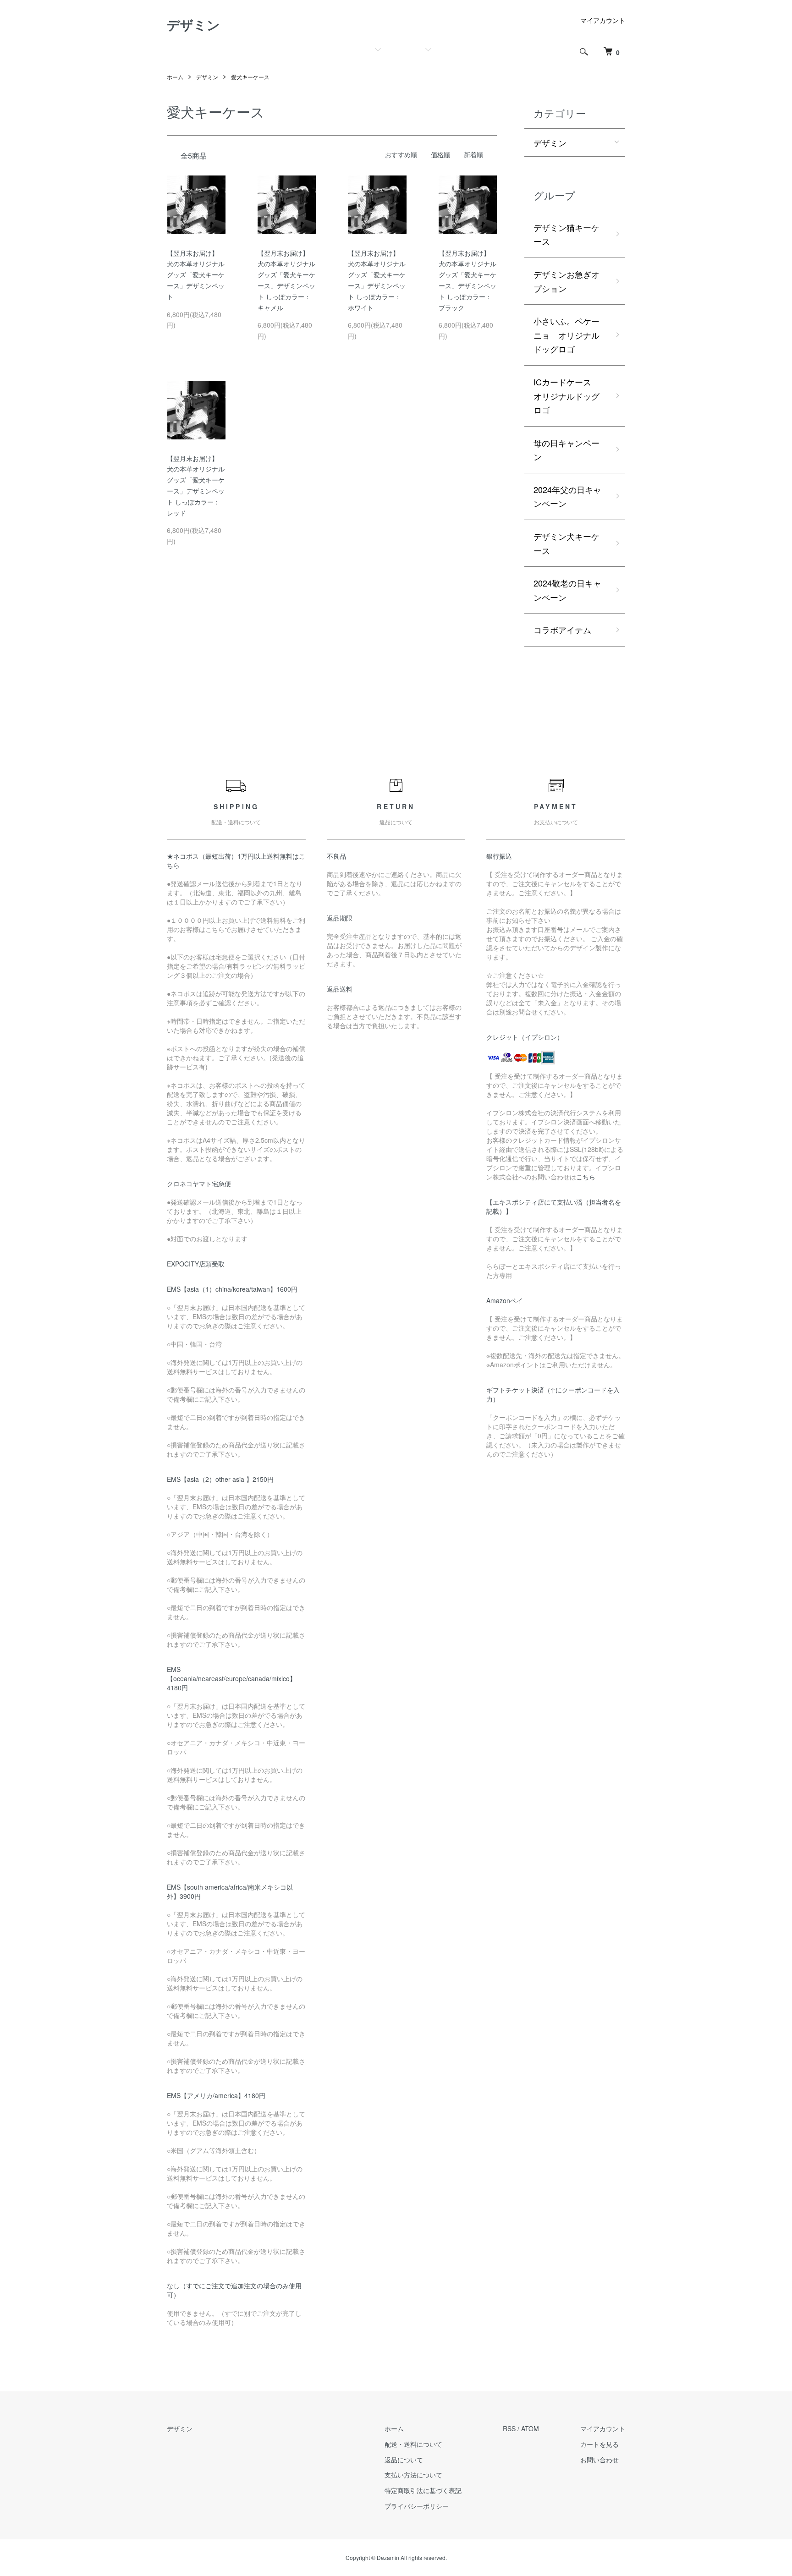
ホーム (175, 77)
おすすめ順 (401, 154)
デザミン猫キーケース (566, 234)
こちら (586, 1177)
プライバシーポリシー (417, 2506)
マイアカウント (603, 20)
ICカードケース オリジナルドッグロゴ (566, 396)
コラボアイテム (562, 630)
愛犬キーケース (250, 77)
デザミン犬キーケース (566, 543)
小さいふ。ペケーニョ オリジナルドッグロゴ (566, 335)
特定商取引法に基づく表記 (423, 2490)
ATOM (530, 2428)
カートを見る (599, 2444)
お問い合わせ (599, 2460)
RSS (509, 2428)
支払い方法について (413, 2475)
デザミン (193, 25)
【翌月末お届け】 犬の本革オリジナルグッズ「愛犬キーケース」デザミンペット (196, 275)
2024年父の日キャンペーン (567, 496)
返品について (404, 2460)
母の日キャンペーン (566, 450)
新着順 (473, 154)
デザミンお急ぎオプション (566, 281)
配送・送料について (413, 2444)
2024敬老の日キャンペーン (567, 590)
